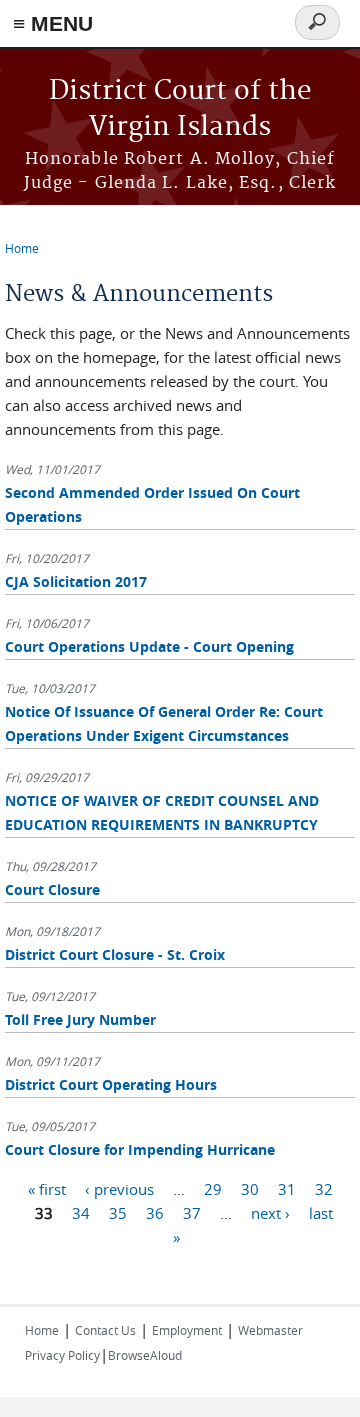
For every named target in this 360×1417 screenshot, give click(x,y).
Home (22, 248)
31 (287, 1189)
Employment (187, 1330)
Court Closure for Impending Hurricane (140, 1149)
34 (81, 1213)
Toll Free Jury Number (80, 1019)
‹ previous (119, 1189)
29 (213, 1189)
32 (324, 1189)
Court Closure (52, 889)
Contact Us (105, 1330)
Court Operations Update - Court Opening (149, 646)
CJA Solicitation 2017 (76, 581)
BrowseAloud (145, 1355)
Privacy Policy (62, 1355)
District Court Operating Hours (111, 1084)
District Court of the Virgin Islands (180, 109)
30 (250, 1189)
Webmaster (270, 1330)
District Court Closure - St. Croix (115, 954)
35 (118, 1213)
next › (270, 1213)
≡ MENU (53, 23)
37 (192, 1213)
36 (155, 1213)
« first (47, 1189)
